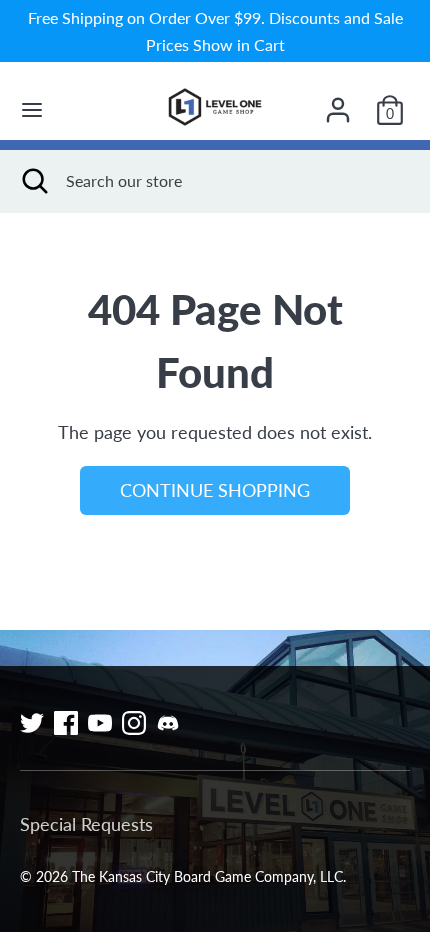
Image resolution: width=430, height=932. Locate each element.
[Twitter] (32, 723)
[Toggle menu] (32, 109)
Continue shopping (215, 490)
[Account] (338, 103)
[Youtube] (100, 723)
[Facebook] (66, 723)
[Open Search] (33, 181)
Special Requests (86, 824)
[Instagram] (134, 723)
